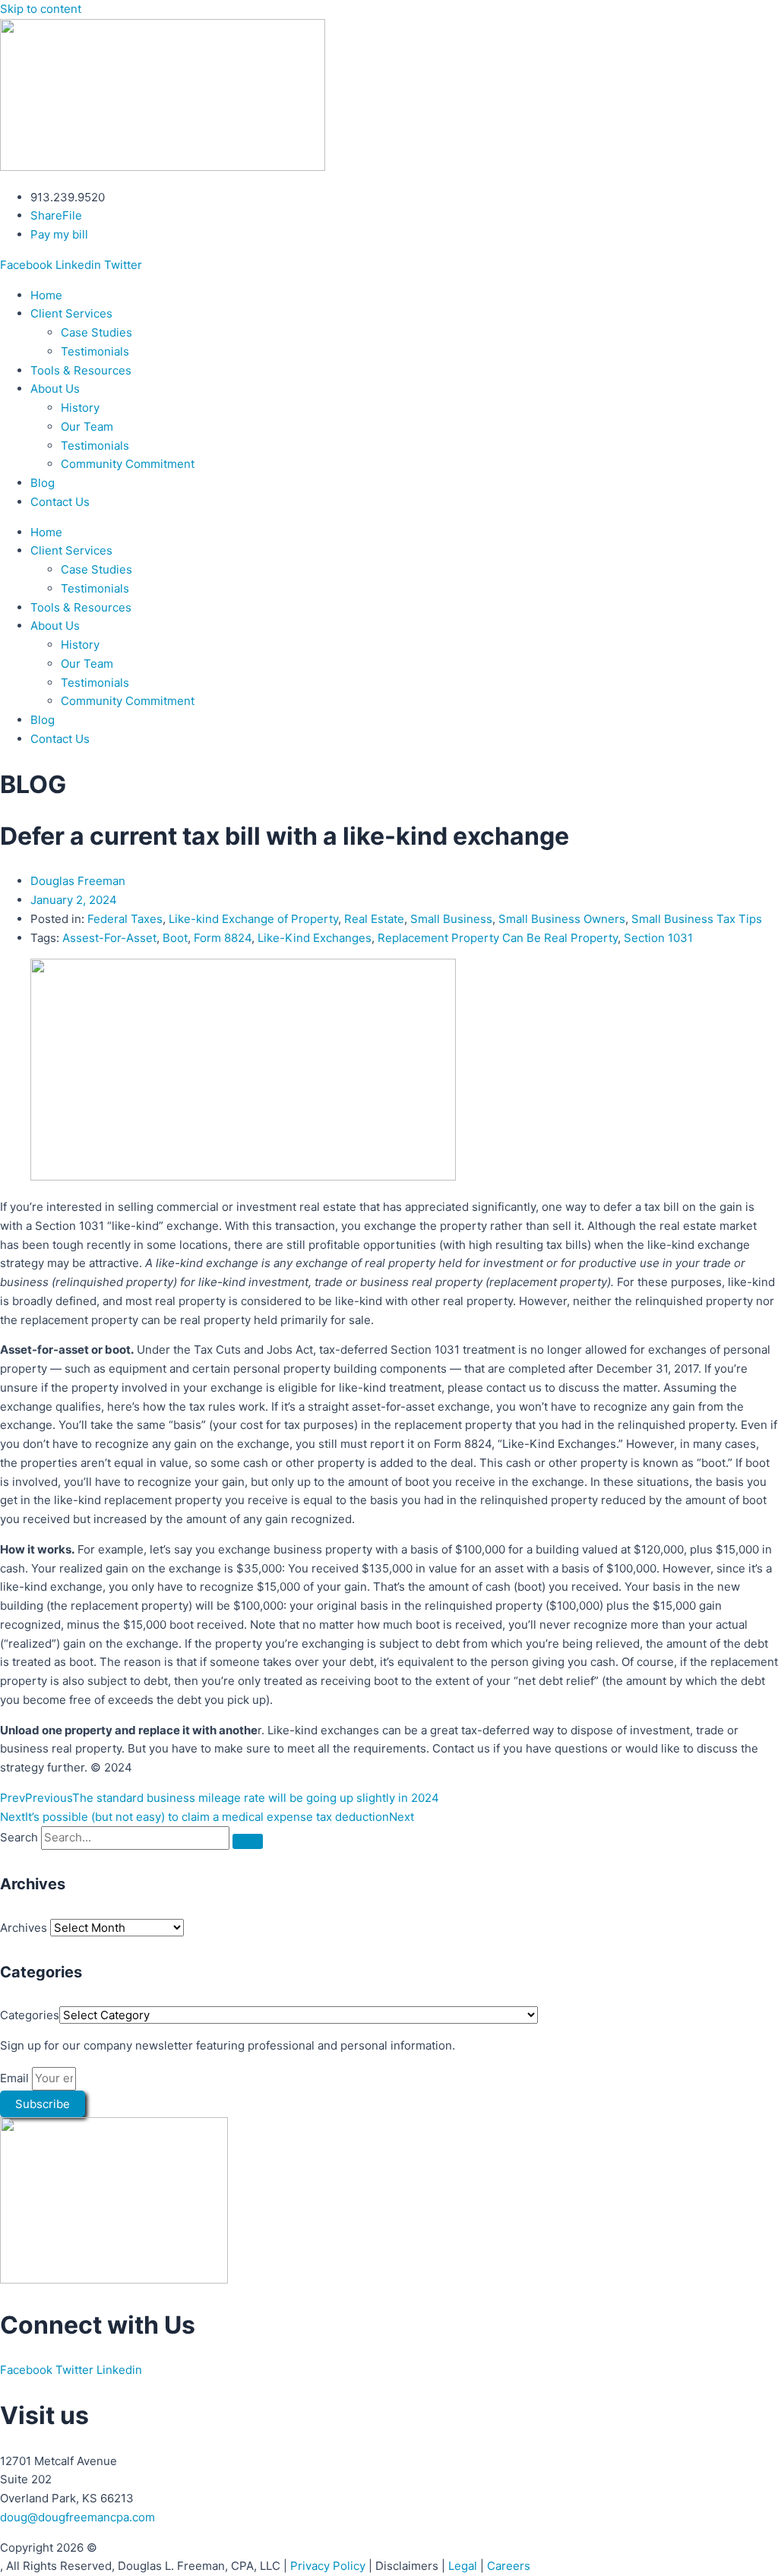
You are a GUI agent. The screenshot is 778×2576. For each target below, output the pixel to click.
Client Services (71, 313)
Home (46, 295)
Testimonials (95, 351)
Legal (463, 2566)
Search (19, 1837)
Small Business (451, 919)
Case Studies (96, 332)
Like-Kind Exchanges (315, 938)
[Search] (248, 1841)
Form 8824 (223, 938)
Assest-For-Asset (109, 938)
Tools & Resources (81, 370)
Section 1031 (658, 938)
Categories (30, 2015)
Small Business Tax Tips (697, 919)
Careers (509, 2566)
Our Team (87, 427)
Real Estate (374, 919)
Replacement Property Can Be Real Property (498, 938)
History (80, 408)
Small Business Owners (562, 919)
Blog (43, 483)
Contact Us (60, 502)
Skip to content (41, 9)
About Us (55, 389)
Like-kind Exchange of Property (253, 919)
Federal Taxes (125, 919)
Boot (175, 938)
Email (16, 2078)
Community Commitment (128, 464)
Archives (24, 1928)
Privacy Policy (328, 2566)
